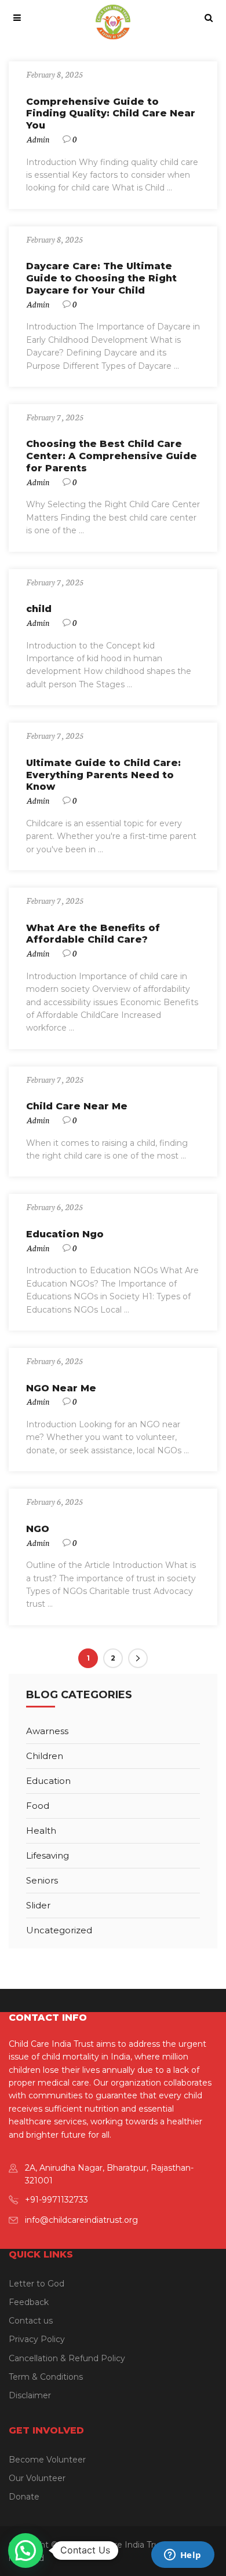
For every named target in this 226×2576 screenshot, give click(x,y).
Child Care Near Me (77, 1106)
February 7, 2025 (55, 417)
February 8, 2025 (54, 74)
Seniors (42, 1880)
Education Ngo (65, 1234)
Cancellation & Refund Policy (67, 2358)
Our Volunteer (37, 2478)
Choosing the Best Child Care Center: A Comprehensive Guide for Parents (112, 456)
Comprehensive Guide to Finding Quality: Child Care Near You (111, 114)
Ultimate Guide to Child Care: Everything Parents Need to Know (103, 775)
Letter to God (37, 2284)
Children (45, 1756)
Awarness (47, 1731)
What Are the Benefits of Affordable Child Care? (93, 934)
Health (41, 1831)
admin (38, 139)
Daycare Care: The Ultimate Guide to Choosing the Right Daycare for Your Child (101, 278)
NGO (38, 1529)
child (39, 609)
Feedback (29, 2302)
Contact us (31, 2321)
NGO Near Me (61, 1388)
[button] (25, 2551)
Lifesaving (48, 1855)
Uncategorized (59, 1930)
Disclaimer (30, 2395)
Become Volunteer (47, 2460)
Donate (24, 2497)
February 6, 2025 (54, 1207)
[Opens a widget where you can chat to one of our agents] (183, 2556)
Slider (38, 1905)
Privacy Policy (37, 2339)
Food (38, 1806)
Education (48, 1781)
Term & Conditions (46, 2377)
